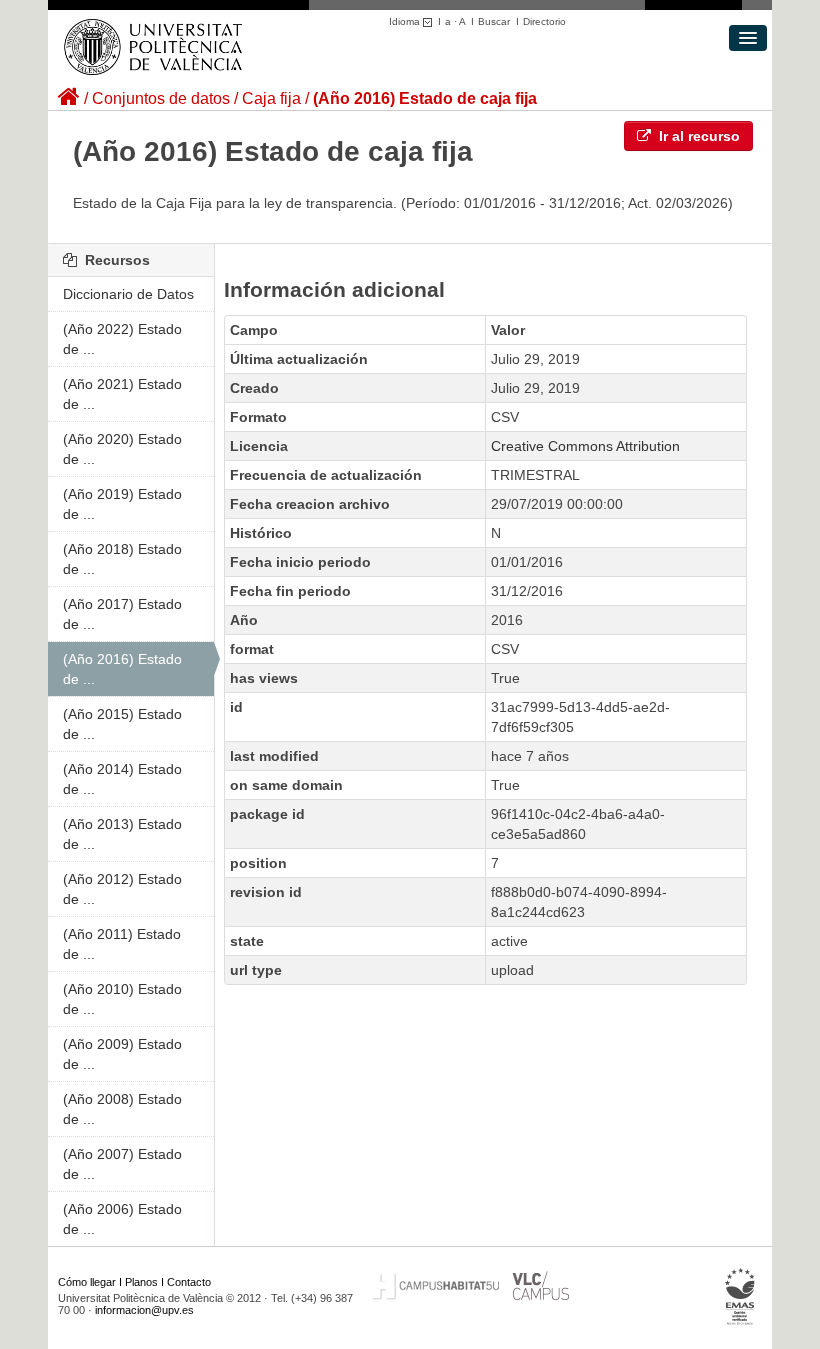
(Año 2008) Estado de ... (122, 1109)
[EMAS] (740, 1297)
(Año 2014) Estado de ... (122, 779)
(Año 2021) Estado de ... (122, 394)
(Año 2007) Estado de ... (122, 1164)
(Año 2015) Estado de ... (122, 724)
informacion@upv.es (144, 1310)
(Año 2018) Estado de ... (122, 559)
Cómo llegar (87, 1282)
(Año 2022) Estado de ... (122, 339)
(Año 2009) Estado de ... (122, 1054)
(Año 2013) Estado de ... (122, 834)
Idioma (406, 21)
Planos (141, 1282)
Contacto (189, 1282)
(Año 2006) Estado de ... (122, 1219)
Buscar (494, 21)
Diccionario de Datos (128, 294)
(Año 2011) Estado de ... (122, 944)
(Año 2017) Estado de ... (122, 614)
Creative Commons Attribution (585, 446)
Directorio (544, 21)
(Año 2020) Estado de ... (122, 449)
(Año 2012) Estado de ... (122, 889)
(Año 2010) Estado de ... (122, 999)
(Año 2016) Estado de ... (122, 669)
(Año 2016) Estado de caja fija (425, 98)
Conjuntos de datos (161, 98)
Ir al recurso (697, 136)
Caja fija (271, 98)
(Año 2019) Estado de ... (122, 504)
